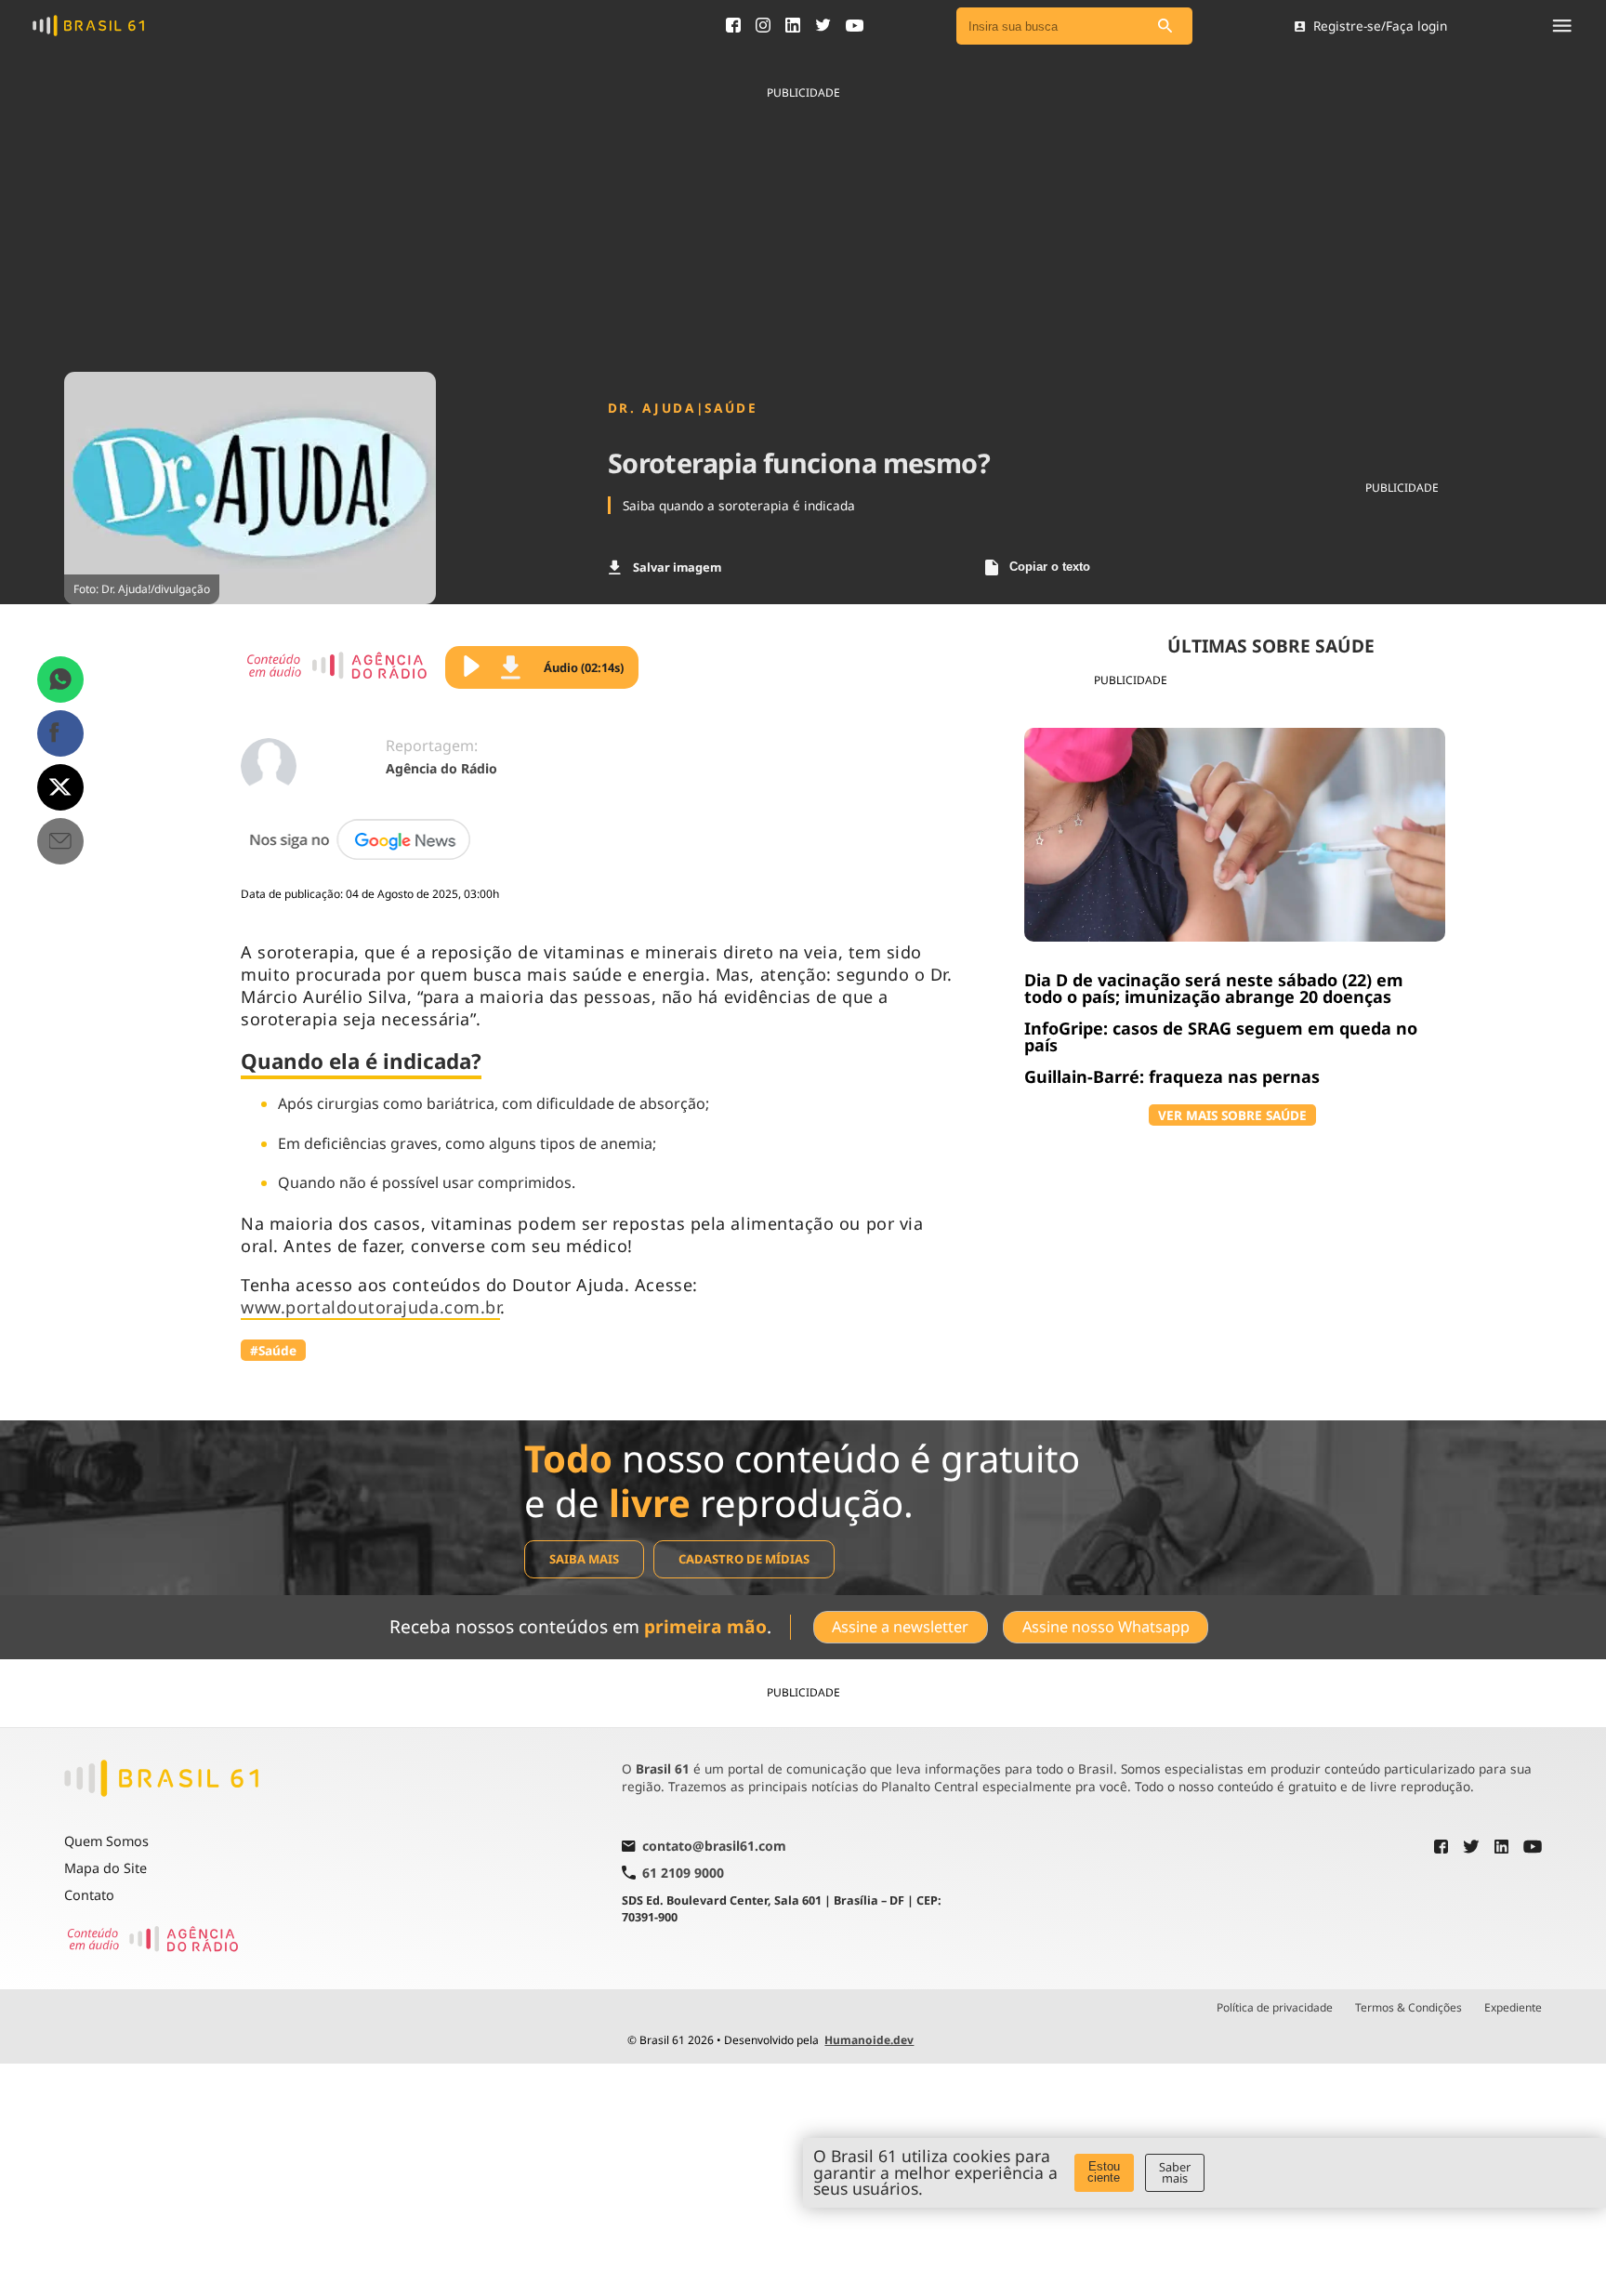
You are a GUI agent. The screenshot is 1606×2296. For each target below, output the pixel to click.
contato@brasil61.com (714, 1847)
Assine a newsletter (900, 1627)
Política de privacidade (1275, 2008)
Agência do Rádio (441, 768)
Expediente (1513, 2008)
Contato (89, 1895)
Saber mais (1175, 2173)
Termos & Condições (1409, 2008)
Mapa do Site (105, 1868)
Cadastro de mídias (744, 1559)
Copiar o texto (1050, 567)
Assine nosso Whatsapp (1106, 1627)
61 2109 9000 (683, 1873)
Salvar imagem (677, 567)
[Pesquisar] (1165, 26)
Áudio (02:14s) (584, 667)
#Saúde (273, 1350)
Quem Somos (106, 1841)
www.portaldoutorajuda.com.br (370, 1307)
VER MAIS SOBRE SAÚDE (1232, 1115)
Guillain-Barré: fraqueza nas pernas (1172, 1076)
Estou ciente (1104, 2172)
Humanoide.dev (869, 2040)
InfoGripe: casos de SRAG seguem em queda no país (1221, 1036)
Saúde (731, 408)
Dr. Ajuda (652, 408)
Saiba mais (584, 1559)
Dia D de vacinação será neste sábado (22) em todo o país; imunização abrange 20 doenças (1214, 988)
